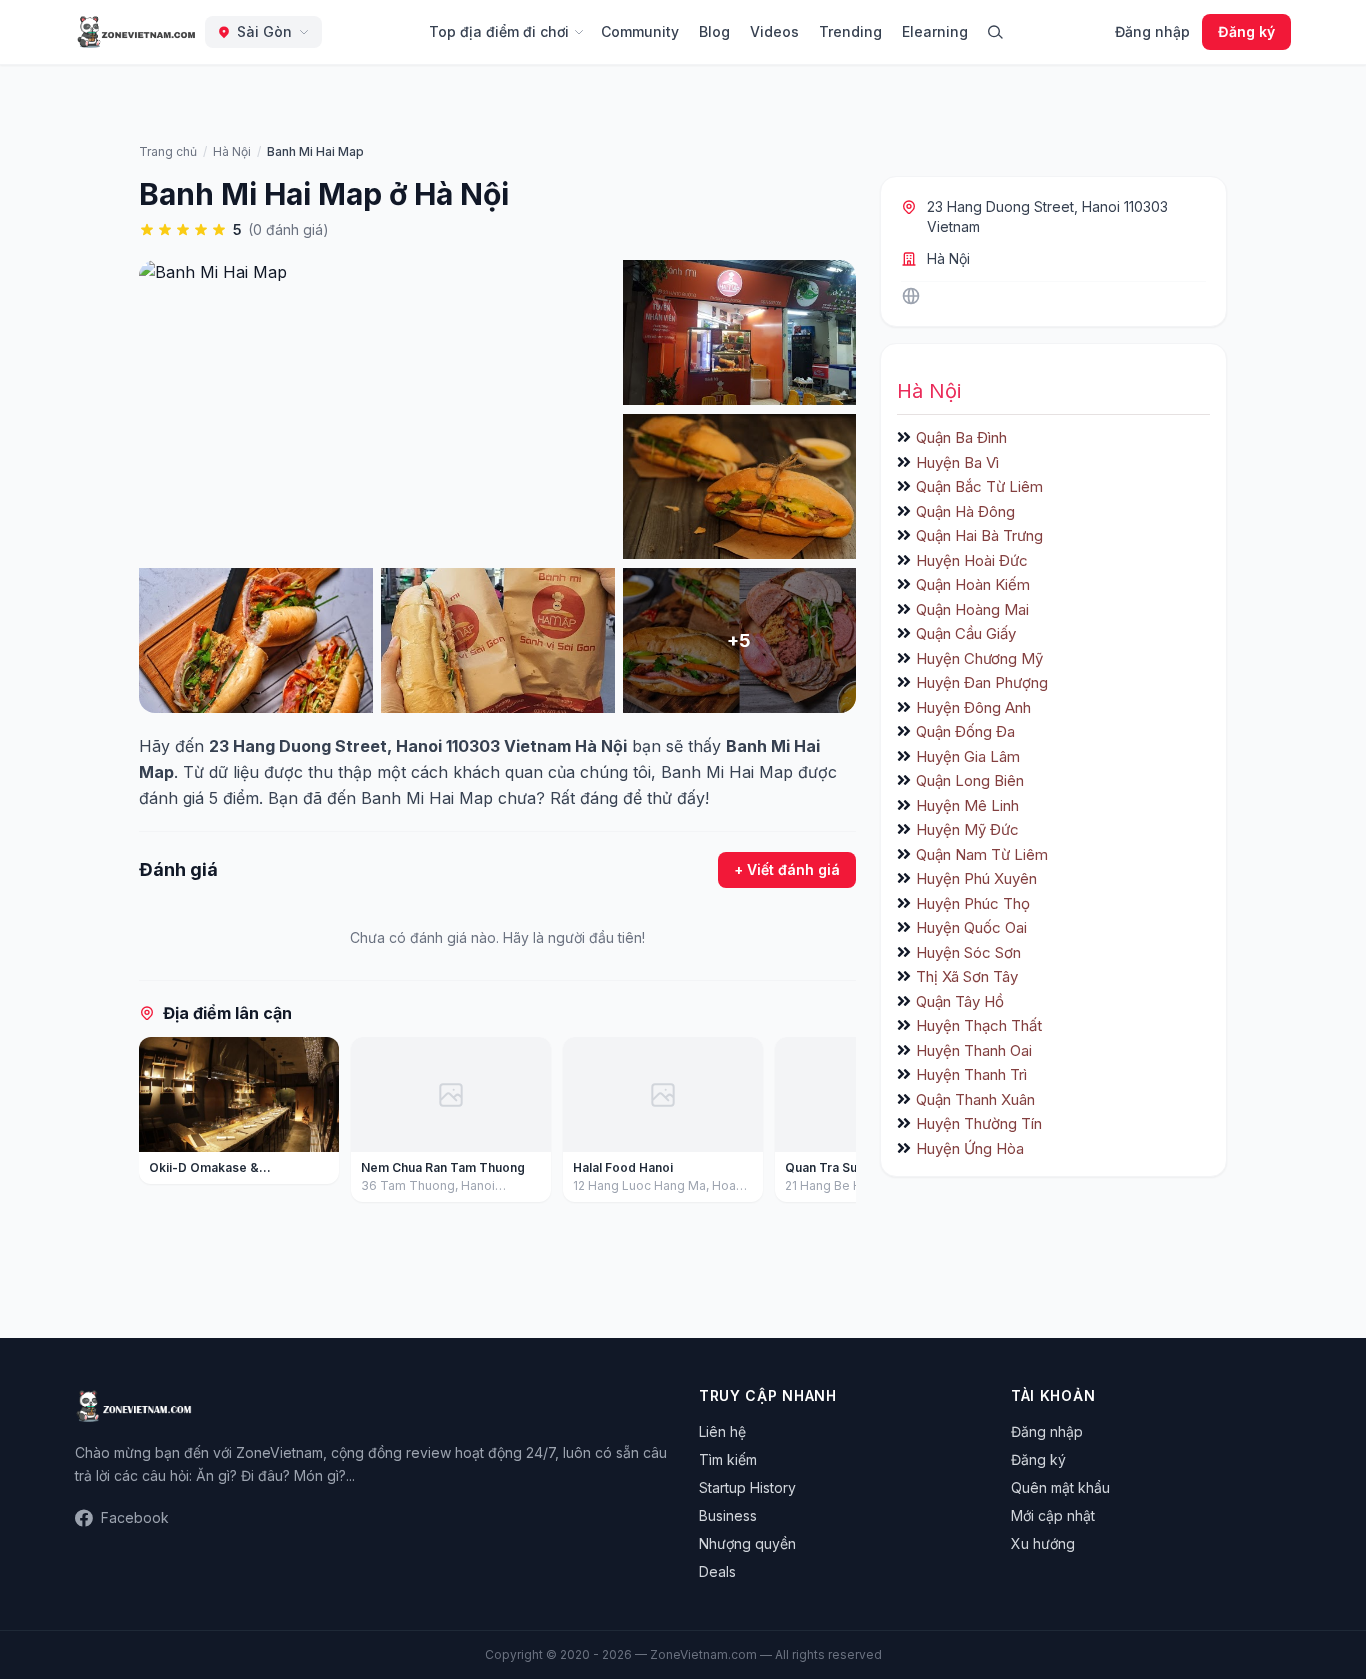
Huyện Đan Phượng (982, 682)
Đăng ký (1246, 31)
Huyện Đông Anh (973, 707)
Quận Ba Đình (961, 437)
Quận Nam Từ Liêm (982, 854)
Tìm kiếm (728, 1459)
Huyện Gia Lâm (968, 756)
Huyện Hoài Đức (972, 560)
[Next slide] (834, 1124)
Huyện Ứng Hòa (970, 1148)
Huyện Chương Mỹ (979, 658)
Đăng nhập (1152, 31)
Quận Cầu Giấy (966, 633)
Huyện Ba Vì (957, 462)
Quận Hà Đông (965, 511)
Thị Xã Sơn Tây (967, 976)
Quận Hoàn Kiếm (973, 584)
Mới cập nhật (1053, 1515)
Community (640, 31)
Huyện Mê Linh (967, 805)
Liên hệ (722, 1431)
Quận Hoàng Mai (972, 609)
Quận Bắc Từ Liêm (979, 486)
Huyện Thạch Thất (979, 1025)
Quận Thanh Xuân (975, 1099)
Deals (717, 1571)
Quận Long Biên (970, 780)
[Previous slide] (161, 1124)
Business (728, 1515)
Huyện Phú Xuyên (976, 878)
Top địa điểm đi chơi (499, 31)
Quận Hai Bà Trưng (979, 535)
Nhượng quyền (747, 1543)
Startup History (747, 1487)
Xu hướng (1043, 1543)
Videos (774, 31)
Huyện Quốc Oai (971, 927)
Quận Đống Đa (965, 731)
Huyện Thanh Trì (971, 1074)
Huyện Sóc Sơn (968, 952)
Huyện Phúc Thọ (973, 903)
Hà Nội (948, 258)
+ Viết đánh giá (787, 869)
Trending (850, 31)
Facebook (135, 1517)
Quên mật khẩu (1060, 1487)
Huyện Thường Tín (979, 1123)
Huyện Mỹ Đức (967, 829)
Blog (714, 31)
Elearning (935, 31)
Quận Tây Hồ (960, 1001)
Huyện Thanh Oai (974, 1050)
